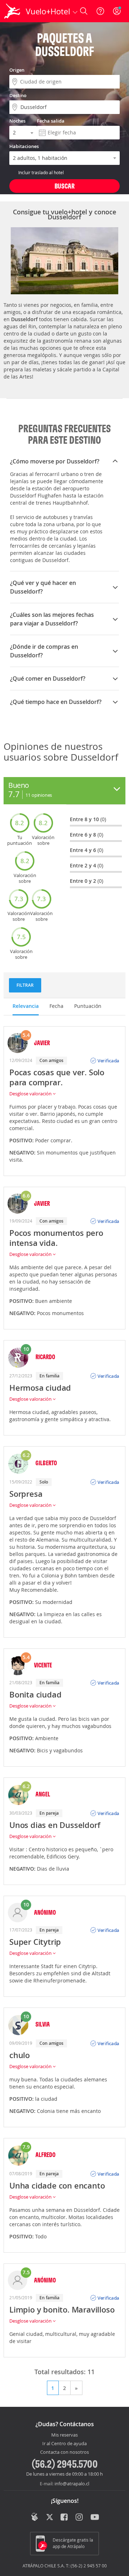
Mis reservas (64, 2435)
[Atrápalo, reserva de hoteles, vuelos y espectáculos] (12, 11)
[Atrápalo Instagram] (80, 2518)
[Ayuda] (100, 11)
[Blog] (35, 2517)
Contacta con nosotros (64, 2452)
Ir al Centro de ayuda (64, 2444)
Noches (17, 121)
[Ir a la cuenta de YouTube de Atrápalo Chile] (95, 2518)
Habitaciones (24, 146)
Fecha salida (51, 121)
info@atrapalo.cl (72, 2484)
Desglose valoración (31, 1094)
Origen (17, 70)
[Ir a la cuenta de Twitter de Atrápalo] (50, 2518)
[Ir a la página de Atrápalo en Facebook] (65, 2518)
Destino (18, 95)
